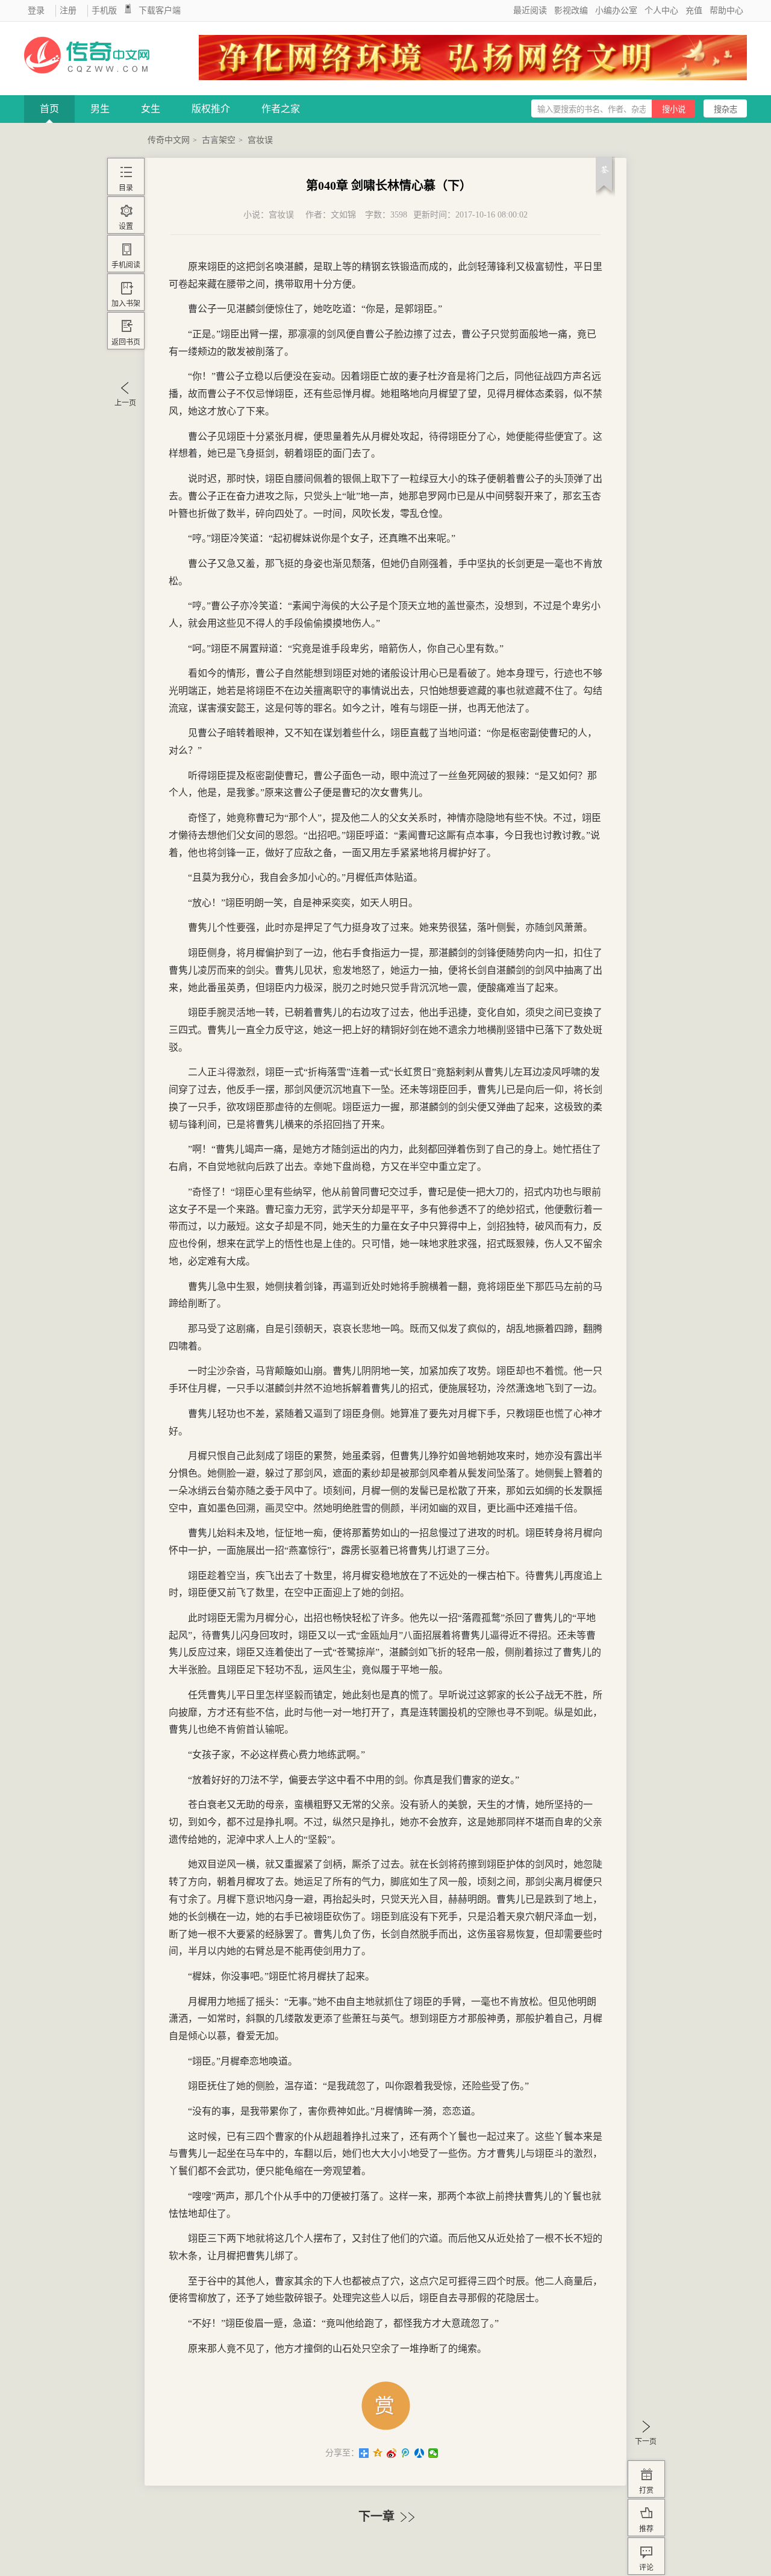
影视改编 (571, 11)
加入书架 (126, 304)
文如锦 (343, 215)
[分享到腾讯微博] (406, 2453)
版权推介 (211, 109)
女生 (151, 109)
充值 (694, 11)
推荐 (646, 2529)
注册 (68, 11)
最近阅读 (530, 11)
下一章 (378, 2516)
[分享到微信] (433, 2453)
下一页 (646, 2442)
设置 (126, 227)
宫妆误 (260, 140)
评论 (646, 2568)
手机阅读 (126, 265)
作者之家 (281, 109)
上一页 (125, 403)
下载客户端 (160, 11)
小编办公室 (616, 11)
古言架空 (219, 140)
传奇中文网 (169, 140)
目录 (126, 188)
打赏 (646, 2490)
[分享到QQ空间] (378, 2453)
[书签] (605, 180)
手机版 (104, 11)
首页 (49, 109)
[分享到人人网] (420, 2453)
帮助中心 (726, 11)
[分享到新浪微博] (392, 2453)
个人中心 (661, 11)
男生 (100, 109)
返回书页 (126, 342)
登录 (36, 11)
